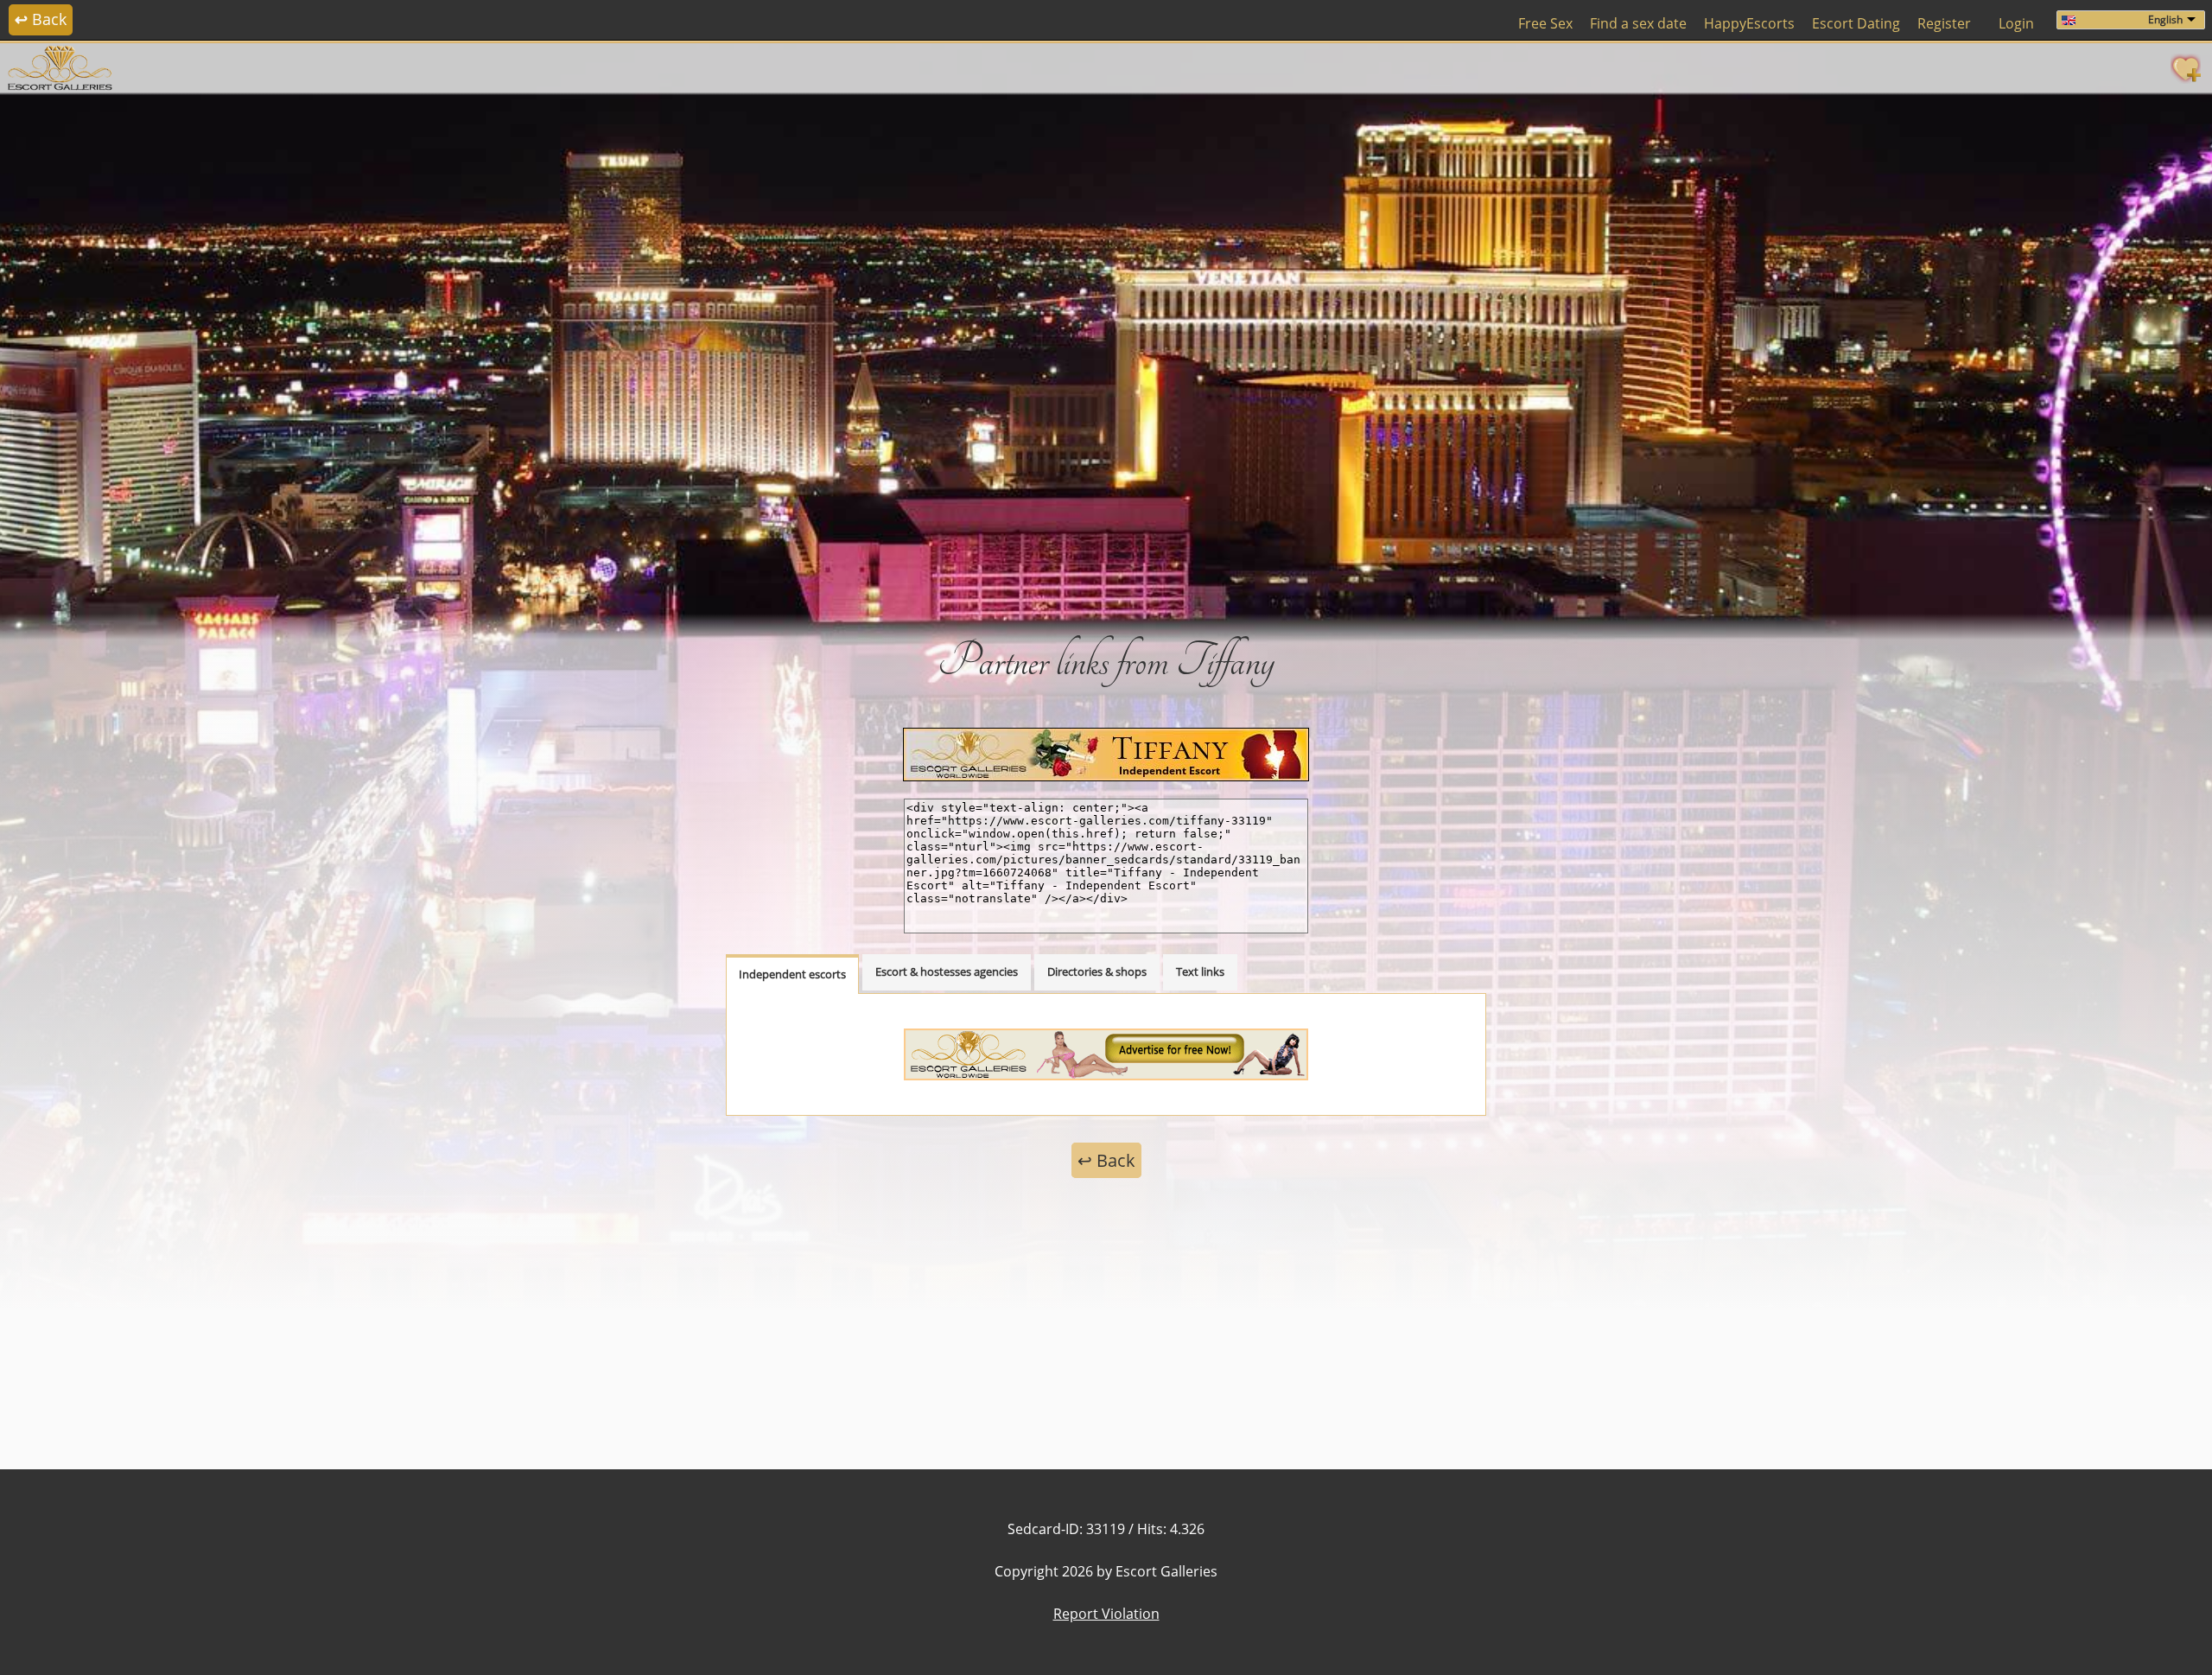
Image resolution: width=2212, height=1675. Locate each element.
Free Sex (1545, 23)
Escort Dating (1856, 23)
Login (2016, 23)
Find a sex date (1638, 23)
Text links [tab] (1200, 971)
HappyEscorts (1749, 23)
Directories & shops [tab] (1097, 971)
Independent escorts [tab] (792, 974)
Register (1944, 23)
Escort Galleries (1166, 1571)
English (2165, 19)
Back (41, 19)
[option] (1106, 354)
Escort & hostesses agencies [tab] (947, 971)
